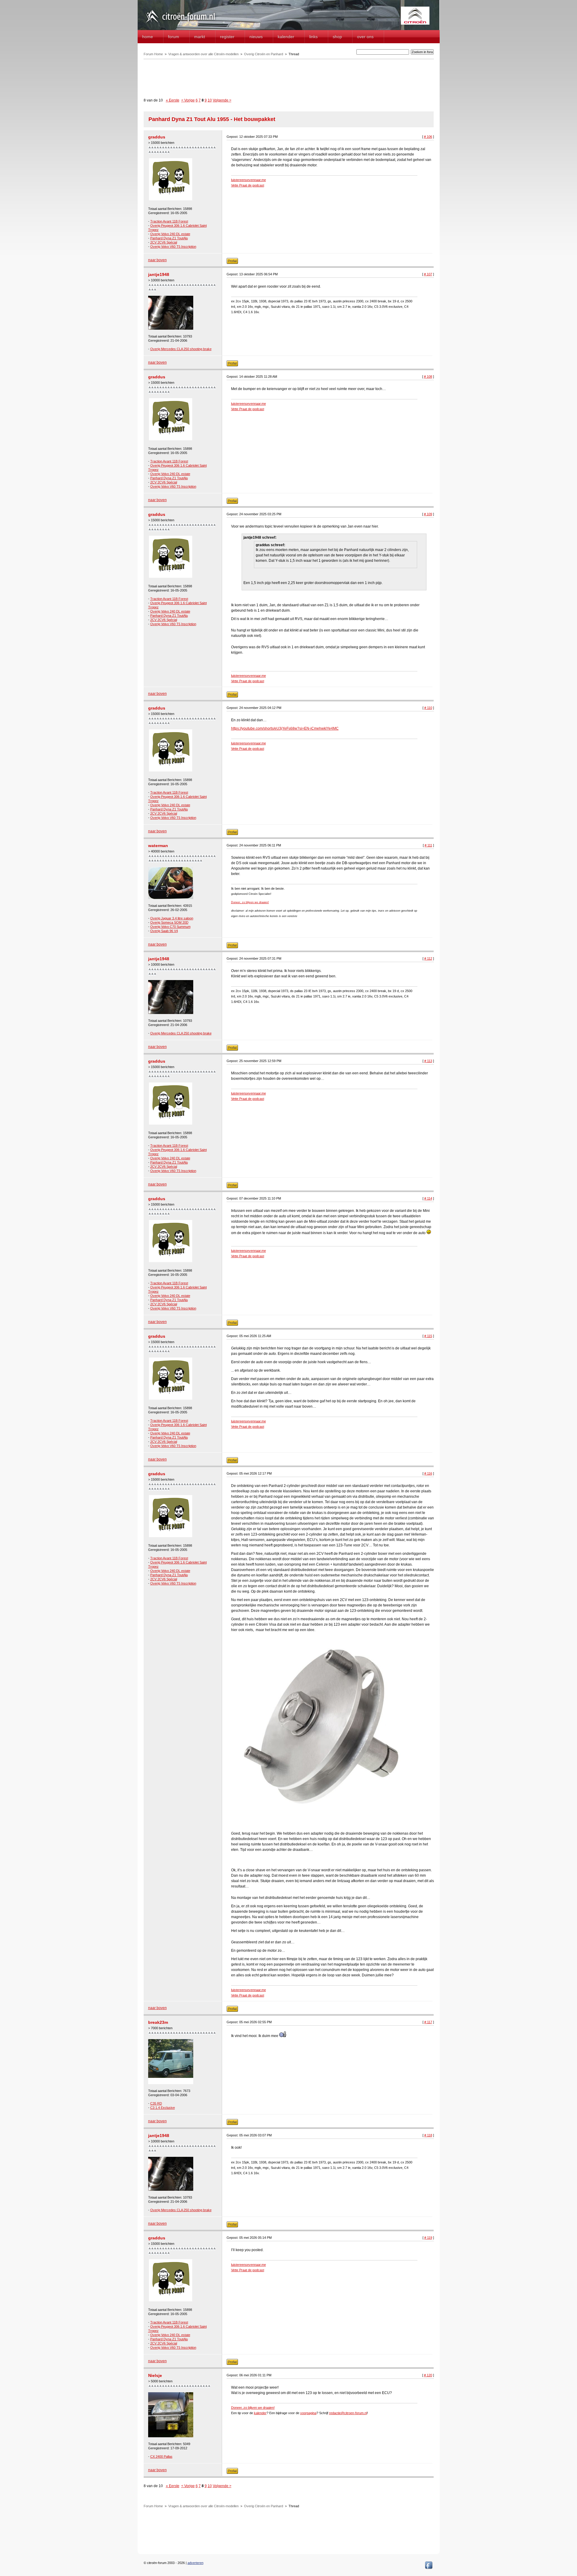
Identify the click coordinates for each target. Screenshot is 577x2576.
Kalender (286, 37)
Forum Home (153, 54)
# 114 (428, 1198)
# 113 (428, 1061)
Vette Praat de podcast (248, 185)
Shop (337, 37)
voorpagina (308, 2413)
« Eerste (173, 100)
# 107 (428, 274)
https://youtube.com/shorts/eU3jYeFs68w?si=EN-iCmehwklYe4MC (285, 728)
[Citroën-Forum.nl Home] (180, 23)
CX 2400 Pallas (161, 2456)
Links (313, 37)
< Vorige (188, 100)
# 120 (428, 2375)
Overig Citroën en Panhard (264, 54)
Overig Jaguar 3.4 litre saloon (172, 918)
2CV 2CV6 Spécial (164, 242)
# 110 (428, 708)
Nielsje (155, 2375)
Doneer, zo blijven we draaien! (250, 902)
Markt (200, 37)
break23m (158, 2022)
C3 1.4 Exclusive (163, 2108)
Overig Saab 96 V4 (164, 931)
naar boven (157, 260)
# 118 (428, 2135)
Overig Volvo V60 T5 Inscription (173, 247)
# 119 (428, 2238)
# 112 (428, 958)
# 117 (428, 2022)
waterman (158, 846)
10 (210, 100)
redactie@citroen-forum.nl (348, 2413)
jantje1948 (159, 274)
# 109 (428, 514)
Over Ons (365, 37)
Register (227, 37)
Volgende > (222, 100)
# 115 (428, 1336)
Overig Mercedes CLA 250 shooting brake (181, 349)
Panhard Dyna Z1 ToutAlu (169, 238)
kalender (260, 2413)
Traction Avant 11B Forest (169, 221)
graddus (157, 137)
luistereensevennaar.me (249, 180)
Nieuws (256, 37)
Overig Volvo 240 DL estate (170, 234)
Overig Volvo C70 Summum (170, 927)
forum (174, 37)
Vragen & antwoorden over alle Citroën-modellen (203, 54)
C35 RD (156, 2103)
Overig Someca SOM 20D (169, 922)
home (148, 37)
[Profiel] (232, 263)
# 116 (428, 1473)
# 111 (428, 845)
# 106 (428, 137)
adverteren (195, 2563)
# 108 (428, 377)
